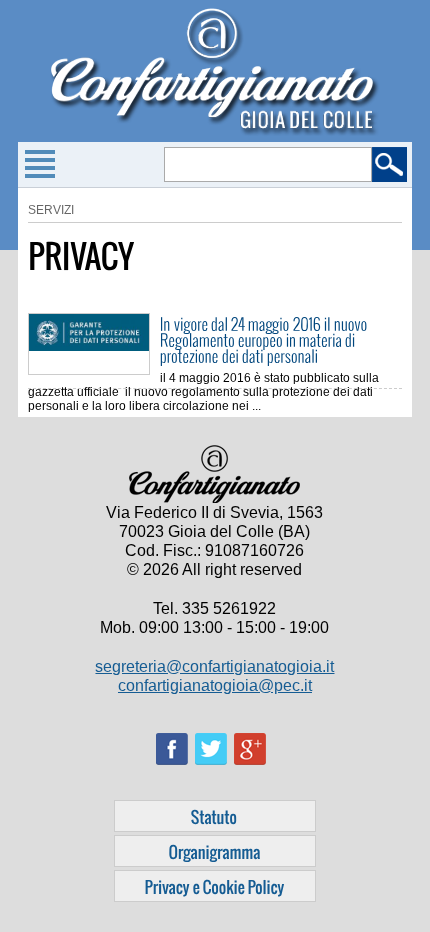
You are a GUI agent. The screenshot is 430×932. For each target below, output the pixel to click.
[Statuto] (215, 816)
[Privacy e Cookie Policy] (215, 886)
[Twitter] (214, 771)
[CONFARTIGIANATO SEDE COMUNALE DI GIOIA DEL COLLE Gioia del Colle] (215, 131)
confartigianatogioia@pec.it (215, 685)
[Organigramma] (215, 851)
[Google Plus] (253, 771)
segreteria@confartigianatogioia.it (214, 666)
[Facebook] (175, 771)
